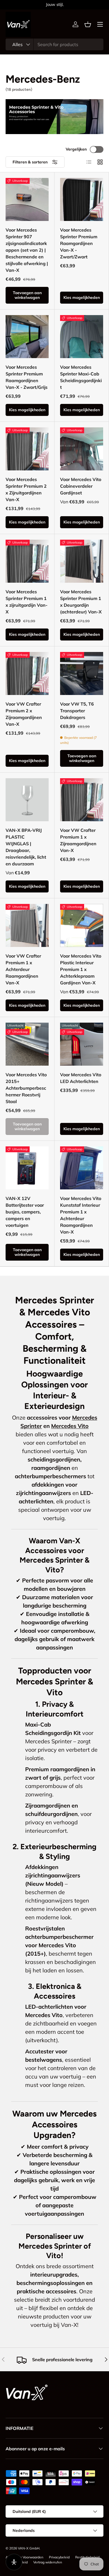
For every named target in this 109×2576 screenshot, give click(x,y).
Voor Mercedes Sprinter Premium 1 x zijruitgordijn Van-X (27, 602)
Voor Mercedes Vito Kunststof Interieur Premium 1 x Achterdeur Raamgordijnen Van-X (81, 1215)
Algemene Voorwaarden (24, 2557)
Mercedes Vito (70, 1426)
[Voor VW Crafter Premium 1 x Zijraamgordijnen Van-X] (82, 800)
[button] (88, 24)
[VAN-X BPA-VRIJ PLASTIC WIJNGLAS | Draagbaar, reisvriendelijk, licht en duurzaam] (27, 800)
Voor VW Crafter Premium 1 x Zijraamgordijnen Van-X (78, 840)
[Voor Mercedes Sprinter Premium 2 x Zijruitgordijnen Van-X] (27, 449)
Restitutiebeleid (87, 2557)
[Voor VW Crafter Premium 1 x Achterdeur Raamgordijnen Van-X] (27, 925)
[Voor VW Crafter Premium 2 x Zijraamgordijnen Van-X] (27, 673)
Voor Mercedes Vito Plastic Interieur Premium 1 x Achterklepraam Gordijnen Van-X (81, 969)
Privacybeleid (59, 2557)
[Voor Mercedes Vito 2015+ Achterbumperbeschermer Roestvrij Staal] (27, 1044)
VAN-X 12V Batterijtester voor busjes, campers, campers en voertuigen (25, 1212)
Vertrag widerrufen (48, 2562)
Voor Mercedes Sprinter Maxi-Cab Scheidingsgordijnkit (81, 377)
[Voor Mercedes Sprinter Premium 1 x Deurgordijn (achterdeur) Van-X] (82, 561)
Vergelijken (76, 149)
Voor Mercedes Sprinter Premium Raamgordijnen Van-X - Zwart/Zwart (79, 243)
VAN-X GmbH (29, 2548)
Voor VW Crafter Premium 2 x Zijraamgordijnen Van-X (24, 714)
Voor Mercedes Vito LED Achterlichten (81, 1078)
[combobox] (54, 44)
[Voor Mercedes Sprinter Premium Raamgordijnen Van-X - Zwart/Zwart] (82, 199)
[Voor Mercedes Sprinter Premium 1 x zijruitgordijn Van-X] (27, 561)
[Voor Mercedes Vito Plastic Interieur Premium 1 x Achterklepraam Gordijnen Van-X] (82, 925)
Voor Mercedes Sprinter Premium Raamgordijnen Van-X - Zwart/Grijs (27, 377)
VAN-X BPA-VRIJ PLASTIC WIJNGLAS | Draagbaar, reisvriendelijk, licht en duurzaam (26, 847)
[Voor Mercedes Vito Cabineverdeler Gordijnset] (82, 449)
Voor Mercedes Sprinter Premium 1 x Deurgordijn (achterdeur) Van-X (81, 602)
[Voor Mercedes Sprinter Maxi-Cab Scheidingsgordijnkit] (82, 337)
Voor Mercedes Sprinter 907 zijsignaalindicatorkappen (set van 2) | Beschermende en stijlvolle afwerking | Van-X (27, 250)
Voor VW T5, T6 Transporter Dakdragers (77, 711)
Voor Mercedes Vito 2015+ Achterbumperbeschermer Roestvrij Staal (26, 1088)
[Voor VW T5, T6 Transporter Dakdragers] (82, 673)
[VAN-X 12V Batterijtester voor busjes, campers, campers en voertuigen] (27, 1168)
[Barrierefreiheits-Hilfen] (14, 2562)
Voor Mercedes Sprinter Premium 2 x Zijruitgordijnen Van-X (26, 489)
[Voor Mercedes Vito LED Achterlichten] (82, 1044)
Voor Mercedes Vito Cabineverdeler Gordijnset (81, 486)
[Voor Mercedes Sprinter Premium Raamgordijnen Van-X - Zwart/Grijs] (27, 337)
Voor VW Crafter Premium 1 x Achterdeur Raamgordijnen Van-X (23, 969)
